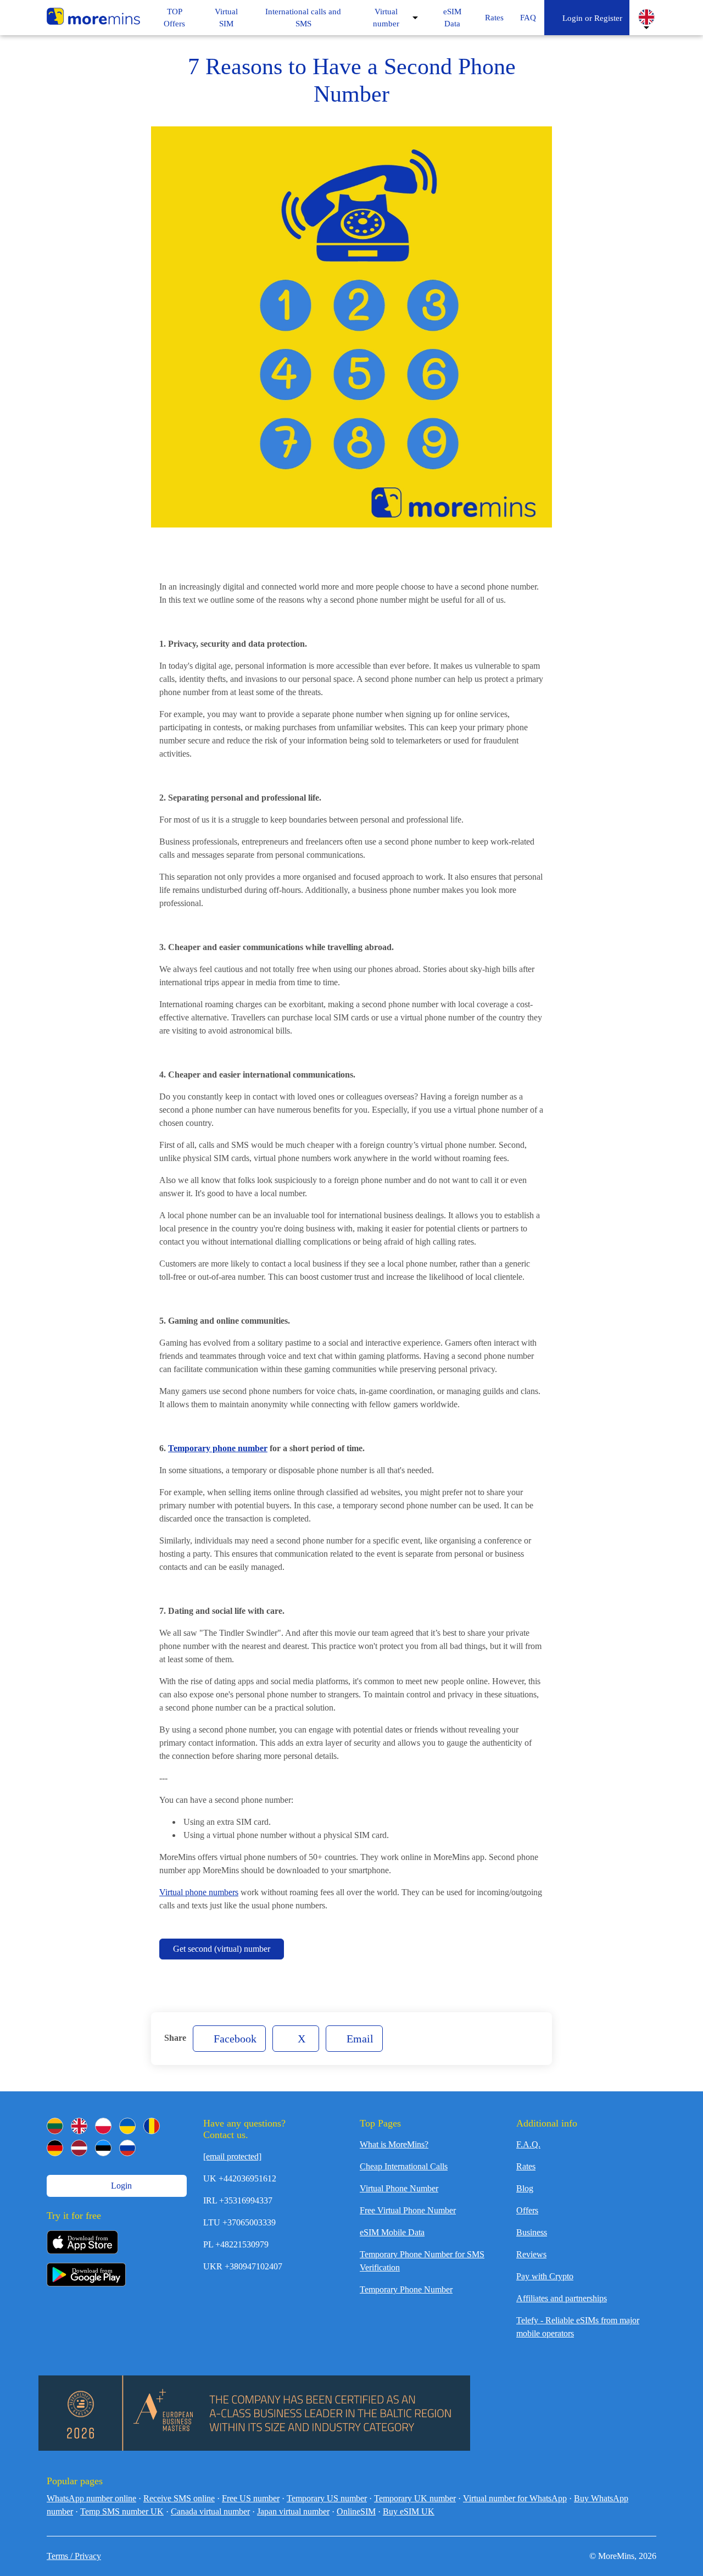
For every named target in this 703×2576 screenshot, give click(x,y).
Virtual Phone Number (399, 2188)
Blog (525, 2188)
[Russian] (127, 2148)
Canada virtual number (210, 2511)
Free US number (251, 2498)
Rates (494, 18)
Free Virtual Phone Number (408, 2210)
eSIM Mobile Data (392, 2232)
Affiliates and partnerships (562, 2298)
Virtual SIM (226, 18)
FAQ (528, 18)
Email (359, 2039)
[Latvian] (79, 2148)
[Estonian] (103, 2148)
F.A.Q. (528, 2144)
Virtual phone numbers (199, 1892)
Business (532, 2232)
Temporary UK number (415, 2498)
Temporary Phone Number (406, 2289)
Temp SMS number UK (122, 2511)
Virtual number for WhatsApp (515, 2498)
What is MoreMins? (394, 2144)
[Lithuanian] (55, 2126)
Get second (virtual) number (222, 1949)
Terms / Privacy (74, 2556)
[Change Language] (646, 17)
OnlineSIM (356, 2511)
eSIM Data (452, 18)
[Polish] (103, 2126)
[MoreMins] (93, 18)
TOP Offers (174, 18)
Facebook (234, 2039)
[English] (79, 2126)
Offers (527, 2210)
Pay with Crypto (545, 2276)
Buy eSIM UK (409, 2511)
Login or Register (590, 18)
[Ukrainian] (127, 2126)
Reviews (531, 2254)
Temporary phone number (218, 1448)
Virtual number (386, 18)
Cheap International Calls (404, 2166)
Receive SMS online (179, 2498)
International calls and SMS (303, 18)
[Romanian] (152, 2126)
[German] (55, 2148)
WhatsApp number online (91, 2498)
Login (120, 2186)
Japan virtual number (293, 2511)
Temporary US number (327, 2498)
